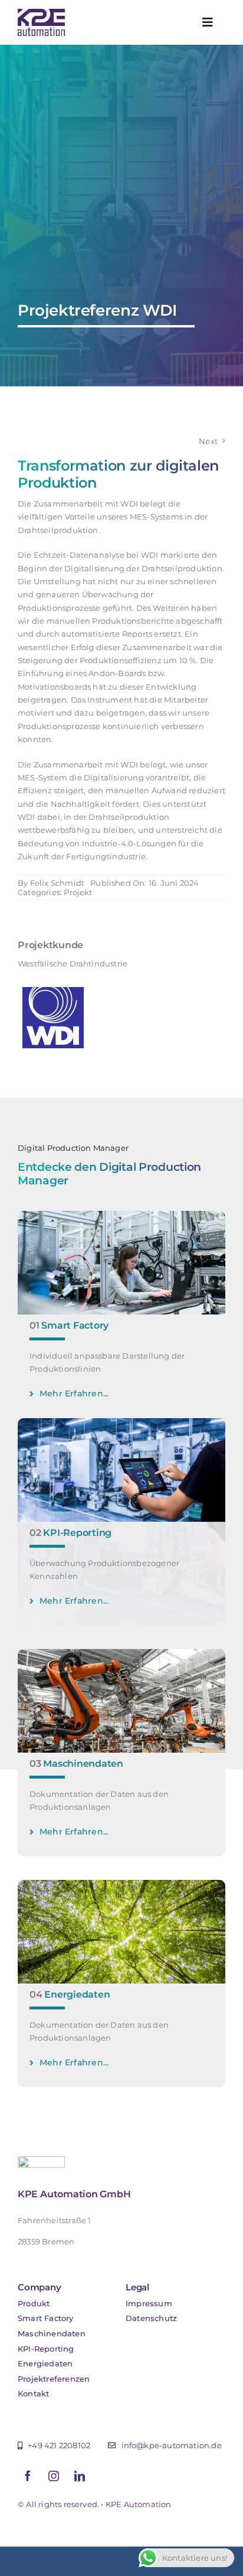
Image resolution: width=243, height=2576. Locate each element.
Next (208, 441)
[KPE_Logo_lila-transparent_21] (41, 12)
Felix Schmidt (58, 883)
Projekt (78, 892)
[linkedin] (80, 2476)
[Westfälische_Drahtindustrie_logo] (53, 986)
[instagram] (54, 2476)
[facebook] (28, 2476)
